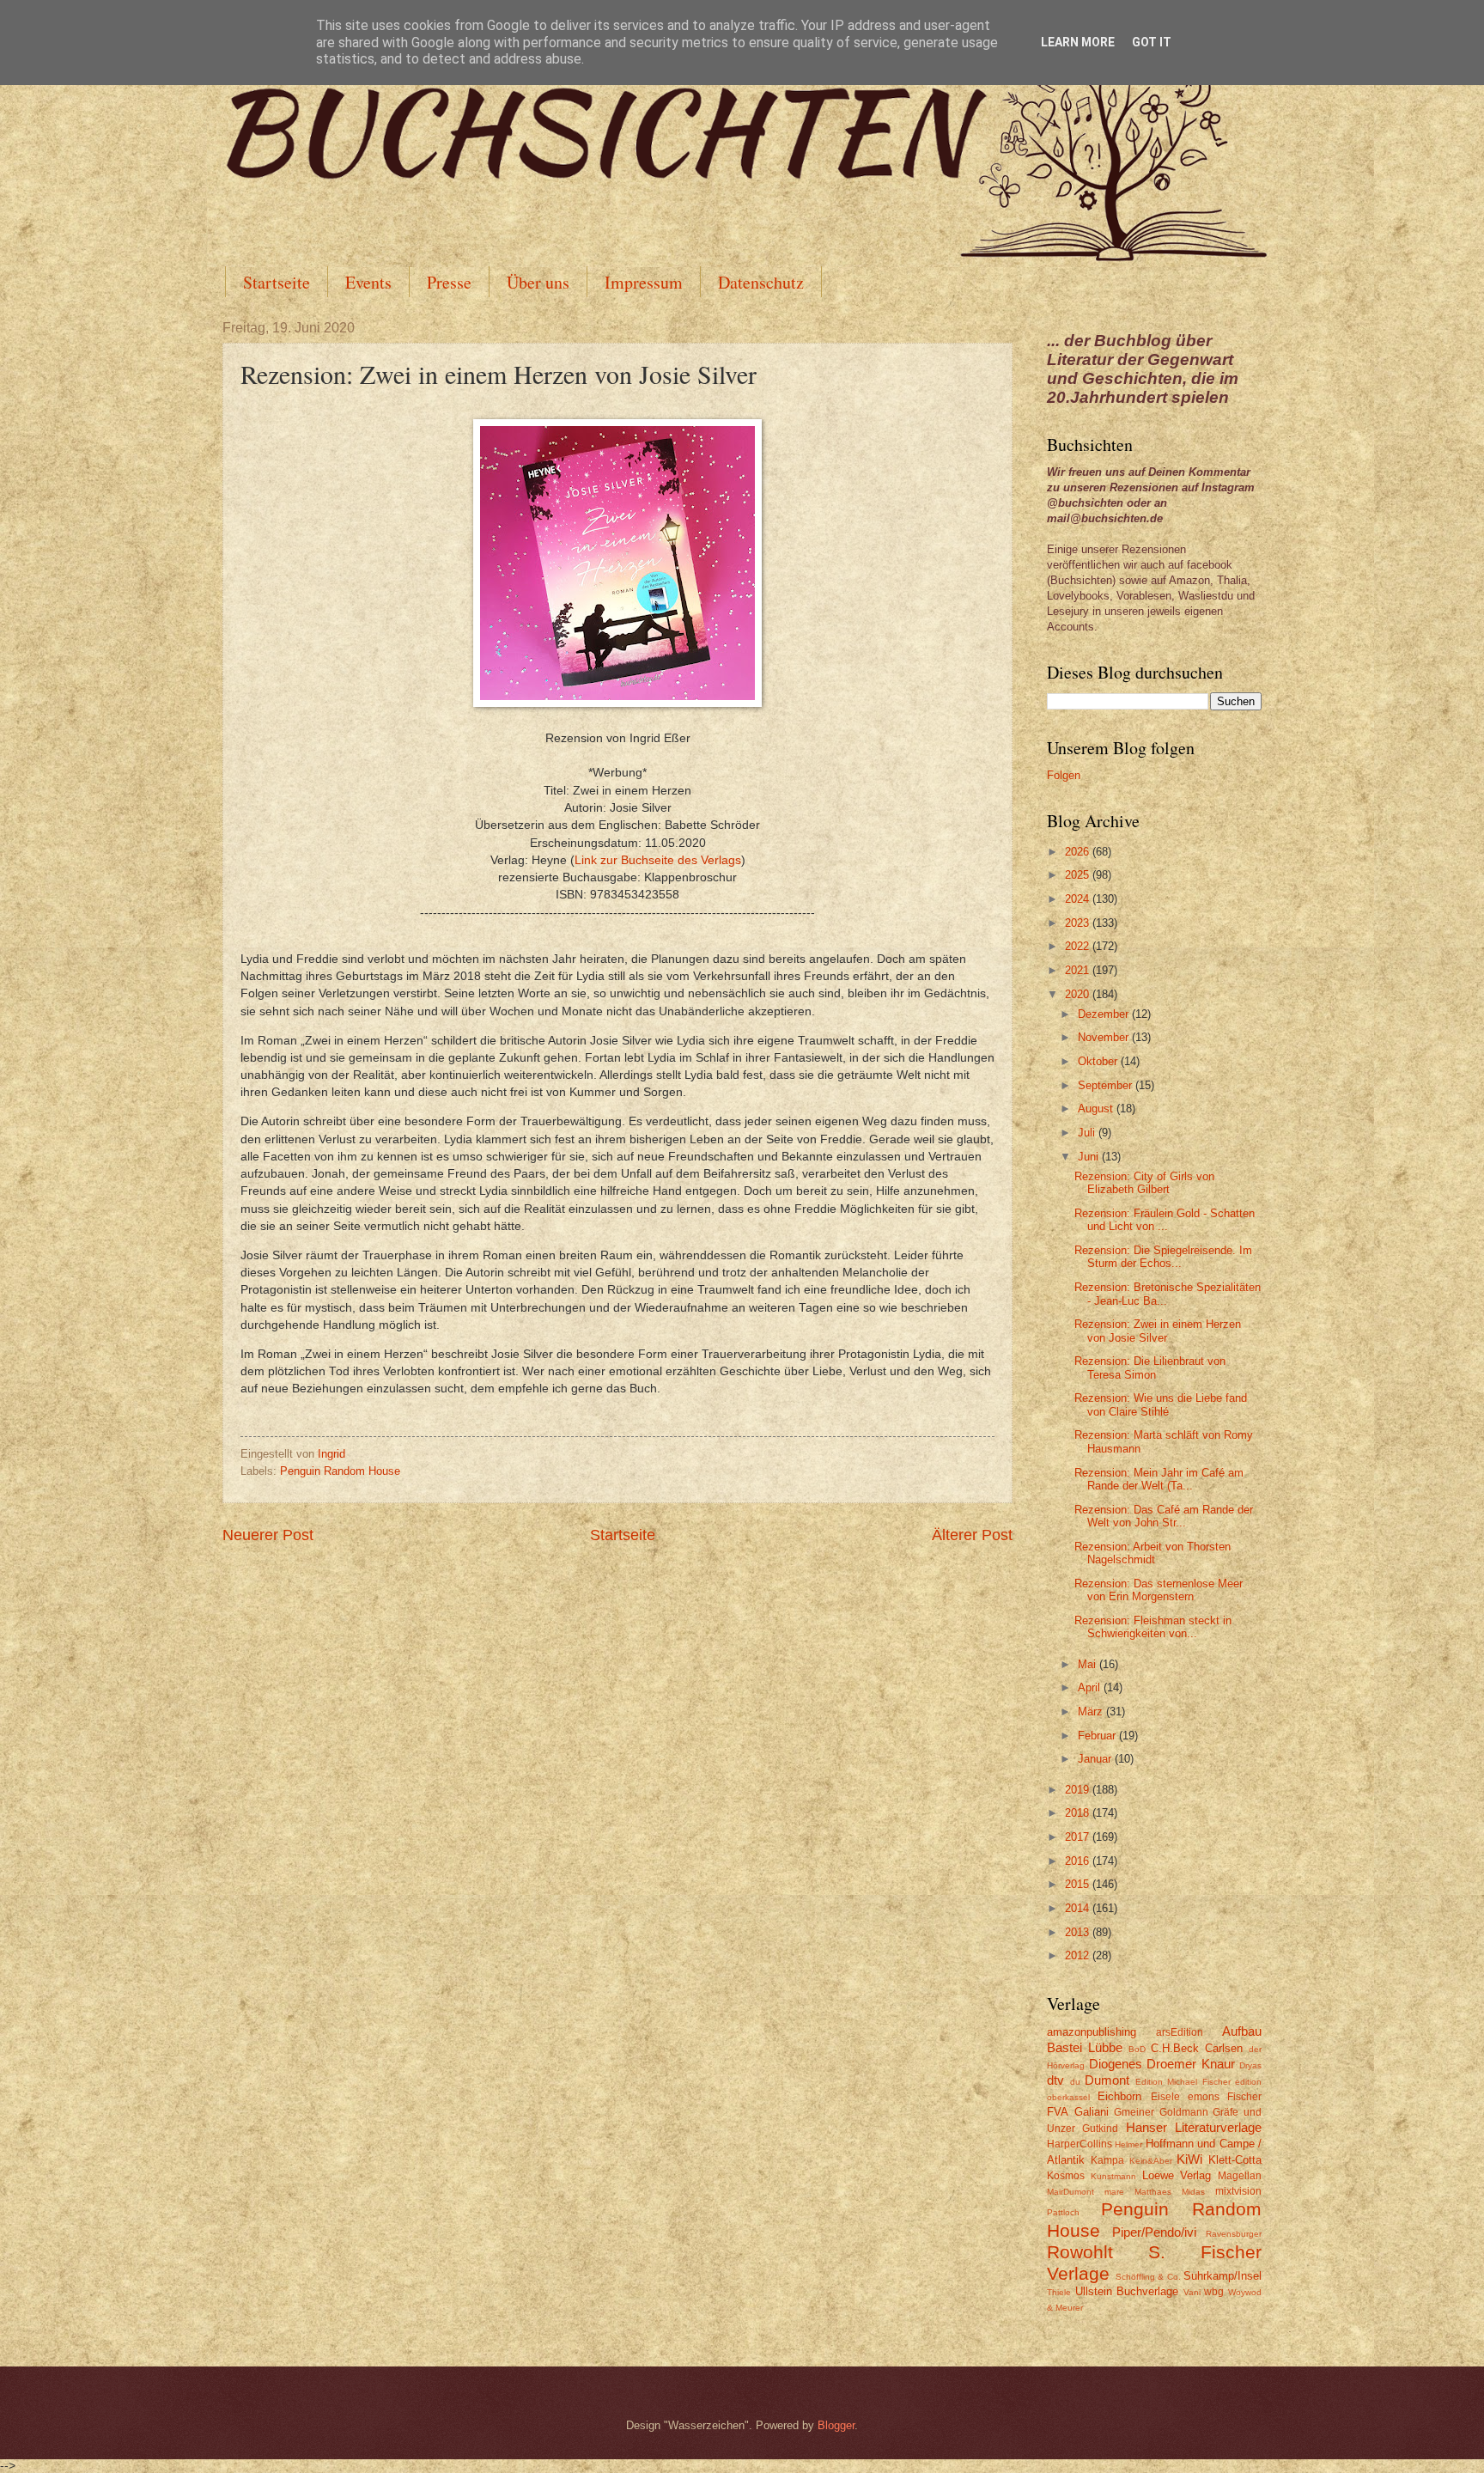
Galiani (1092, 2112)
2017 (1079, 1837)
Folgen (1064, 775)
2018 (1079, 1813)
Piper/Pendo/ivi (1154, 2232)
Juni (1090, 1157)
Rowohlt (1080, 2252)
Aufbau (1242, 2031)
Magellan (1240, 2176)
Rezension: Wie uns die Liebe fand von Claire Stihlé (1161, 1404)
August (1097, 1109)
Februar (1098, 1736)
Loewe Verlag (1177, 2175)
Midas (1193, 2192)
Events (368, 282)
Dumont (1107, 2080)
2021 (1079, 970)
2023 (1079, 923)
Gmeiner (1134, 2112)
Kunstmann (1113, 2176)
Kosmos (1066, 2176)
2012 (1079, 1955)
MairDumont (1070, 2192)
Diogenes (1116, 2064)
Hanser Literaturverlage (1194, 2127)
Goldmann (1184, 2112)
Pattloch (1063, 2212)
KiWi (1189, 2159)
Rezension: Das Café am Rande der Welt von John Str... (1164, 1516)
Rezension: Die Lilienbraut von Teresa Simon (1150, 1367)
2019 (1079, 1790)
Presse (449, 282)
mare (1114, 2192)
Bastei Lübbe (1085, 2047)
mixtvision (1238, 2191)
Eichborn (1119, 2096)
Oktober (1099, 1061)
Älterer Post (972, 1535)
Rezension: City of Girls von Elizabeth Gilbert (1144, 1183)
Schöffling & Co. (1148, 2277)
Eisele (1165, 2097)
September (1107, 1085)
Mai (1089, 1664)
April (1091, 1687)
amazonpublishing (1092, 2032)
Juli (1088, 1133)
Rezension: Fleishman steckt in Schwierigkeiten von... (1153, 1627)
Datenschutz (761, 282)
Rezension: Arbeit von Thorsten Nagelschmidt (1153, 1553)
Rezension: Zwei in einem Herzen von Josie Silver (1158, 1331)
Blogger (836, 2425)
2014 (1079, 1908)
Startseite (277, 282)
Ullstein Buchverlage (1127, 2291)
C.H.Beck (1175, 2048)
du (1075, 2082)
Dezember (1105, 1014)
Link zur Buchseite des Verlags (658, 860)
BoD (1137, 2049)
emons (1204, 2097)
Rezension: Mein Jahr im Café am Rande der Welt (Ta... (1159, 1479)
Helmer (1128, 2144)
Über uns (538, 282)
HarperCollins (1080, 2144)
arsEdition (1180, 2032)
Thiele (1059, 2292)
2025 (1079, 875)
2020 (1079, 994)
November (1105, 1037)
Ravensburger (1234, 2234)
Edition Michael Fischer (1183, 2082)
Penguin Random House (340, 1471)
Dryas (1250, 2065)
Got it (1152, 42)
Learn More (1078, 42)
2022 (1079, 946)
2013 (1079, 1932)
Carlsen (1224, 2048)
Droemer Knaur (1191, 2064)
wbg (1214, 2292)
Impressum (644, 282)
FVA (1058, 2112)
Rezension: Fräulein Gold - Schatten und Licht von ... (1165, 1220)
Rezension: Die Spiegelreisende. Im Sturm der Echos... (1163, 1257)
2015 (1079, 1884)
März (1092, 1712)
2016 (1079, 1861)
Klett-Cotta (1235, 2160)
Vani (1192, 2292)
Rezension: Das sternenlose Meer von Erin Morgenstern (1159, 1590)
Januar (1096, 1759)
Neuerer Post (268, 1535)
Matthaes (1153, 2192)
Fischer (1244, 2097)
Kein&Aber (1151, 2161)
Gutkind (1100, 2129)
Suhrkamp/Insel (1222, 2276)
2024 (1079, 899)
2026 (1079, 852)
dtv (1055, 2080)
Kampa (1107, 2160)
